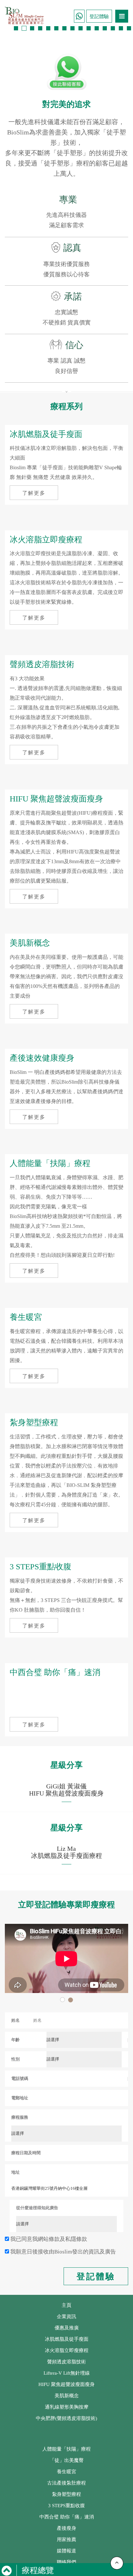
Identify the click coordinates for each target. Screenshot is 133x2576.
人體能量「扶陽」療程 (66, 2449)
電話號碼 (20, 2078)
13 (113, 28)
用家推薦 (66, 2539)
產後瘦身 (66, 2528)
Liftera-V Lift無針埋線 (67, 2373)
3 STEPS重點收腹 (66, 2506)
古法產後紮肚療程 (66, 2483)
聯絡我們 (66, 2562)
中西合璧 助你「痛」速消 (67, 2517)
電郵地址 (20, 2098)
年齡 (15, 2040)
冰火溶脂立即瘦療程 (67, 2350)
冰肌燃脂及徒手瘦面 (67, 2339)
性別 (15, 2059)
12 (105, 28)
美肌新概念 (67, 2396)
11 (97, 28)
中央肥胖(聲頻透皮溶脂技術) (66, 2418)
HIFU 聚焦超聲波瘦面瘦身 (66, 2384)
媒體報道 (66, 2551)
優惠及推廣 (67, 2328)
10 (89, 28)
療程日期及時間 (26, 2153)
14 (121, 28)
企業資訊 (66, 2316)
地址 (15, 2172)
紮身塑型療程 (66, 2494)
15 (129, 28)
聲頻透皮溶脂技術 (66, 2362)
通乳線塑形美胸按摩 (67, 2407)
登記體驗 (99, 16)
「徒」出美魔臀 (67, 2460)
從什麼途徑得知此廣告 (37, 2208)
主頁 (66, 2305)
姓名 (15, 2020)
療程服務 (20, 2117)
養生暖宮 (66, 2472)
